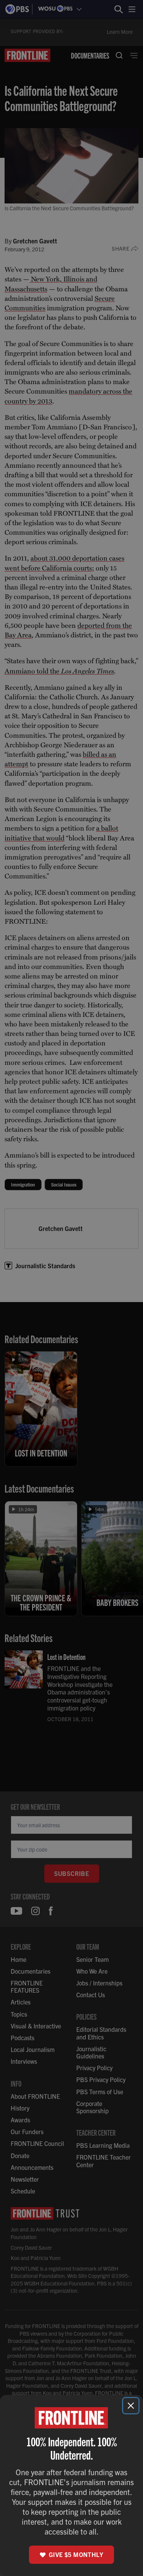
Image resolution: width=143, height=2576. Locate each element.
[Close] (131, 2406)
